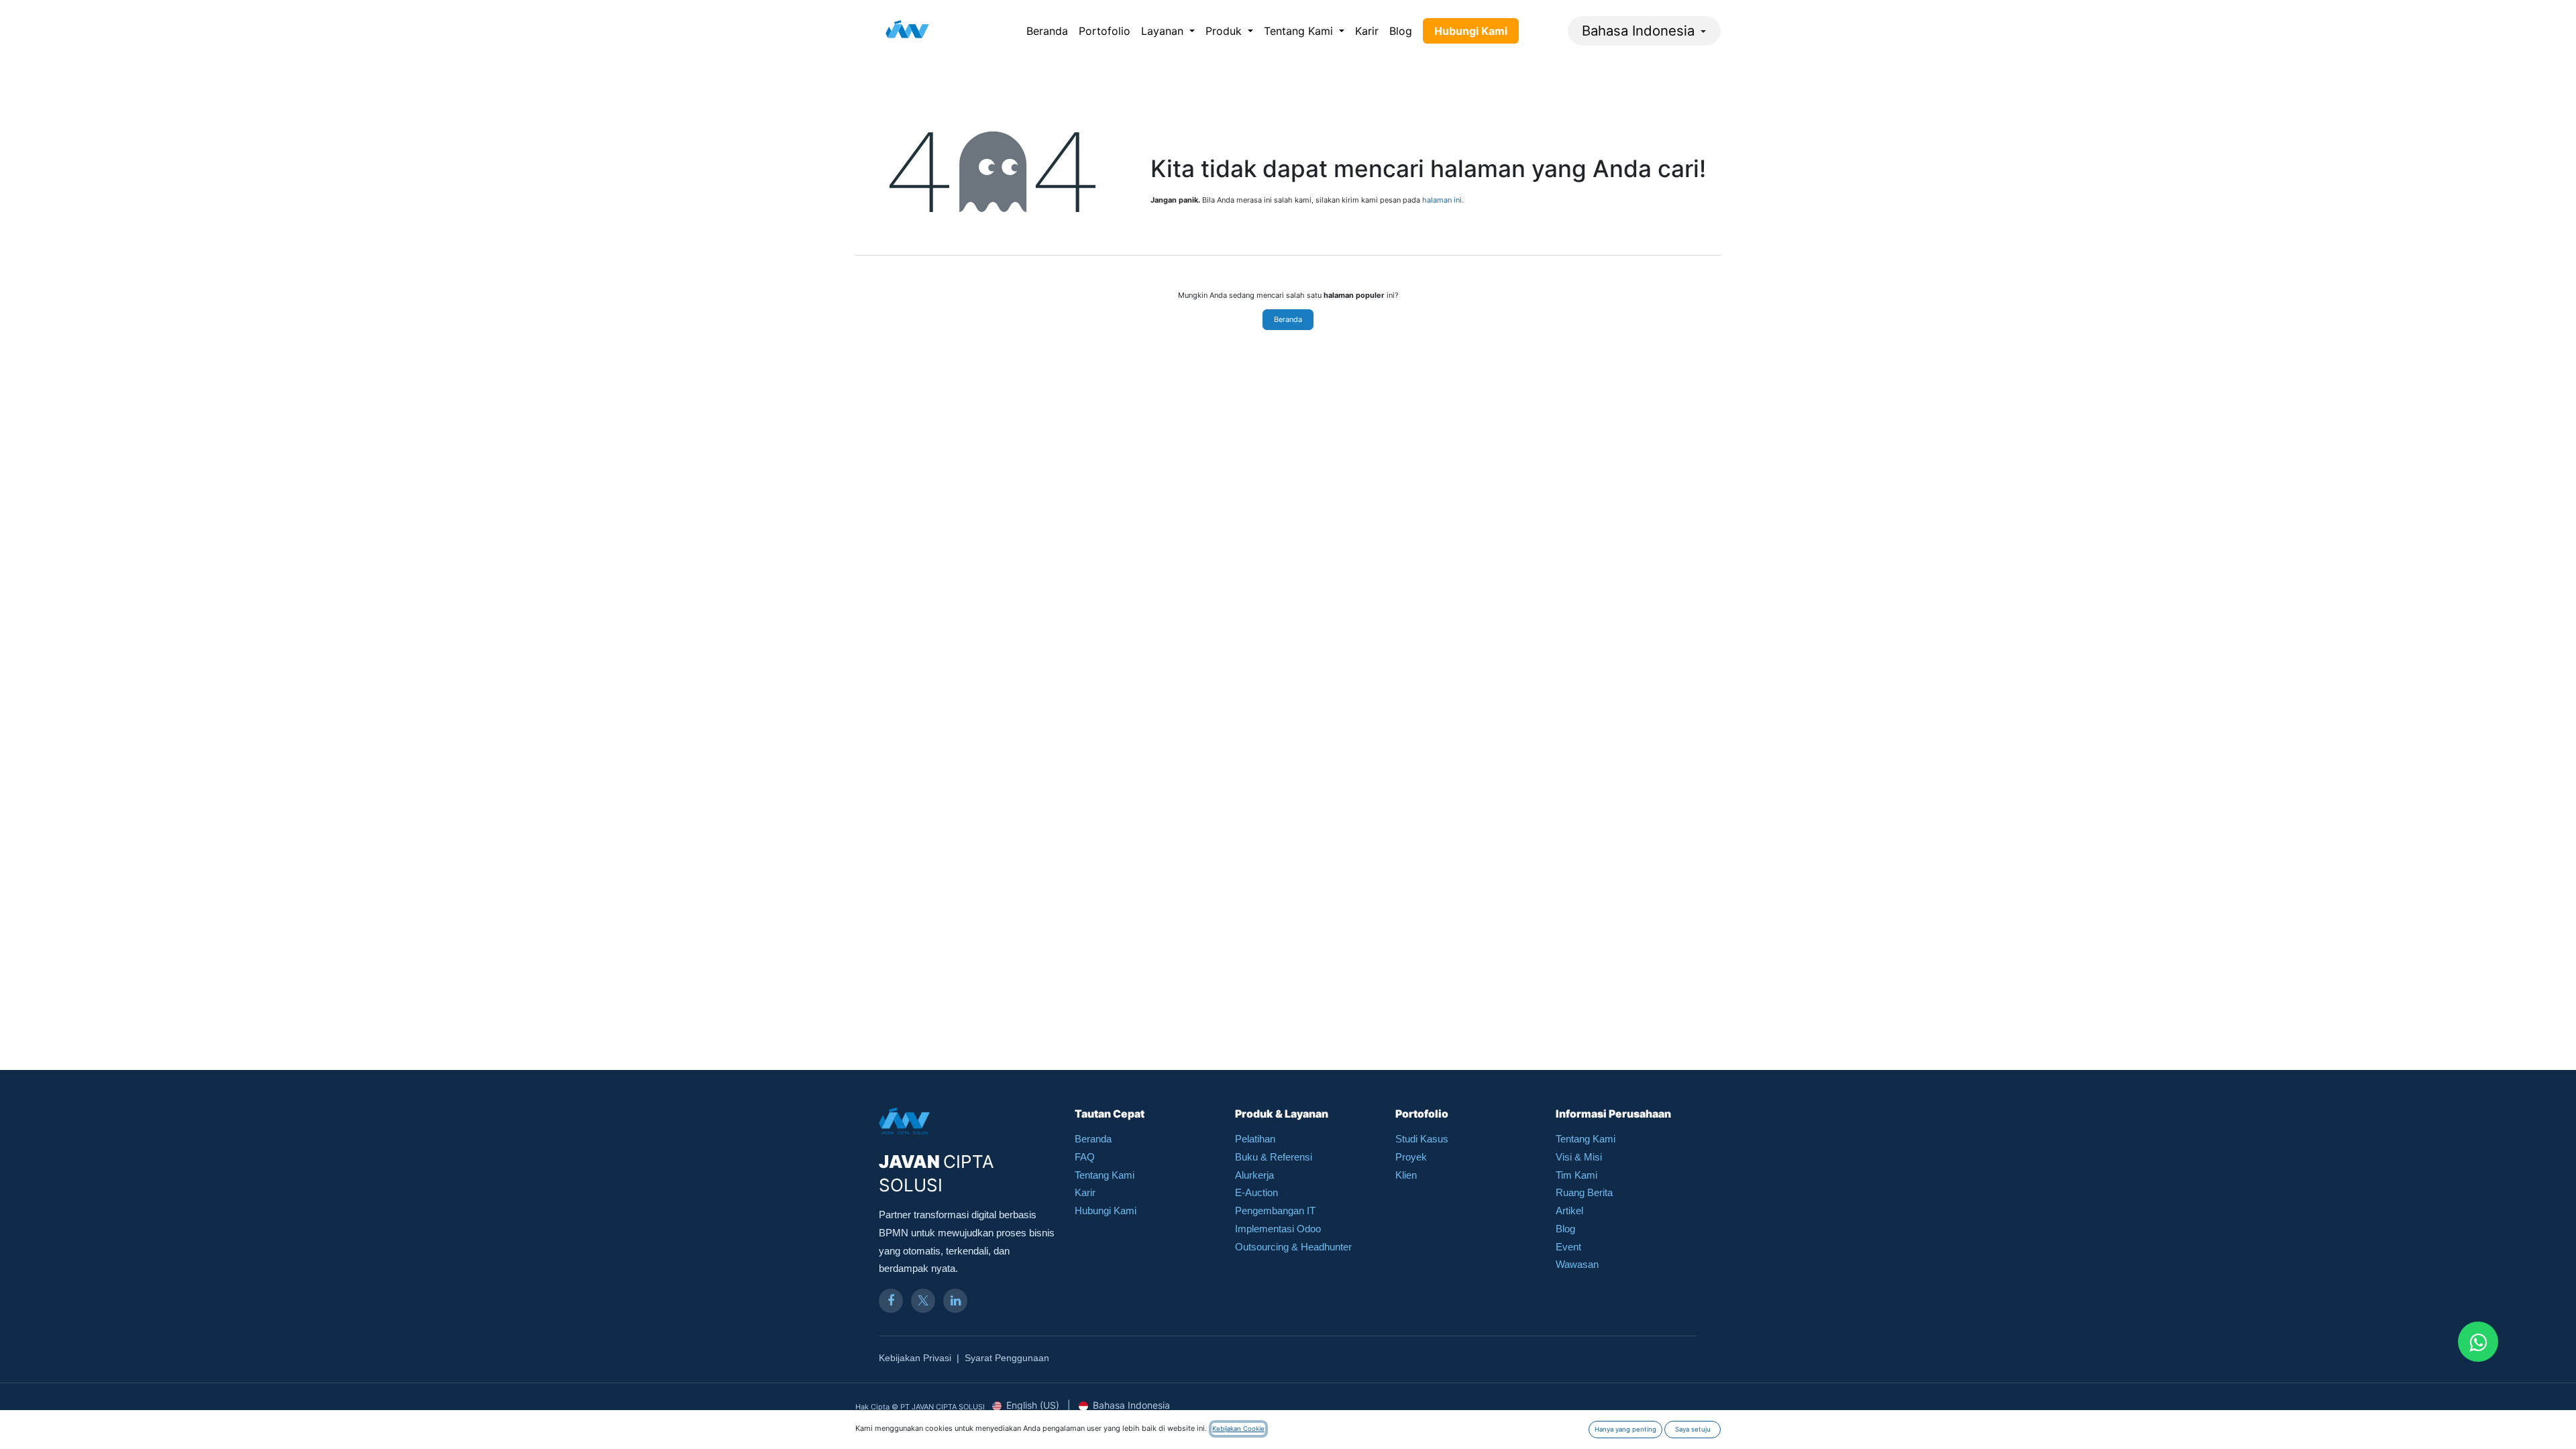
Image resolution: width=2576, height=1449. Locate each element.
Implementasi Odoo (1278, 1229)
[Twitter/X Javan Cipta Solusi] (923, 1301)
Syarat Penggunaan (1007, 1358)
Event (1568, 1247)
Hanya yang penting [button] (1625, 1429)
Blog (1565, 1229)
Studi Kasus (1422, 1139)
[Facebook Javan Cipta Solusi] (891, 1301)
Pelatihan (1255, 1139)
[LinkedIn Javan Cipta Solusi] (955, 1301)
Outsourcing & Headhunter (1293, 1247)
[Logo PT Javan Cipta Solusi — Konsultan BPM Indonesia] (907, 31)
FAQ (1085, 1157)
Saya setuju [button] (1693, 1429)
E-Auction (1256, 1192)
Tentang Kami (1105, 1175)
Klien (1406, 1175)
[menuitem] (1047, 31)
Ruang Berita (1584, 1192)
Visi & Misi (1579, 1157)
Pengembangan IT (1275, 1211)
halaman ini (1442, 200)
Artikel (1569, 1211)
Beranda (1288, 319)
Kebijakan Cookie (1238, 1429)
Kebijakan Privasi (915, 1358)
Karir (1085, 1192)
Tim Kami (1576, 1175)
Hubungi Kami (1106, 1211)
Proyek (1411, 1157)
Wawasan (1577, 1264)
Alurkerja (1254, 1175)
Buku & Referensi (1274, 1157)
